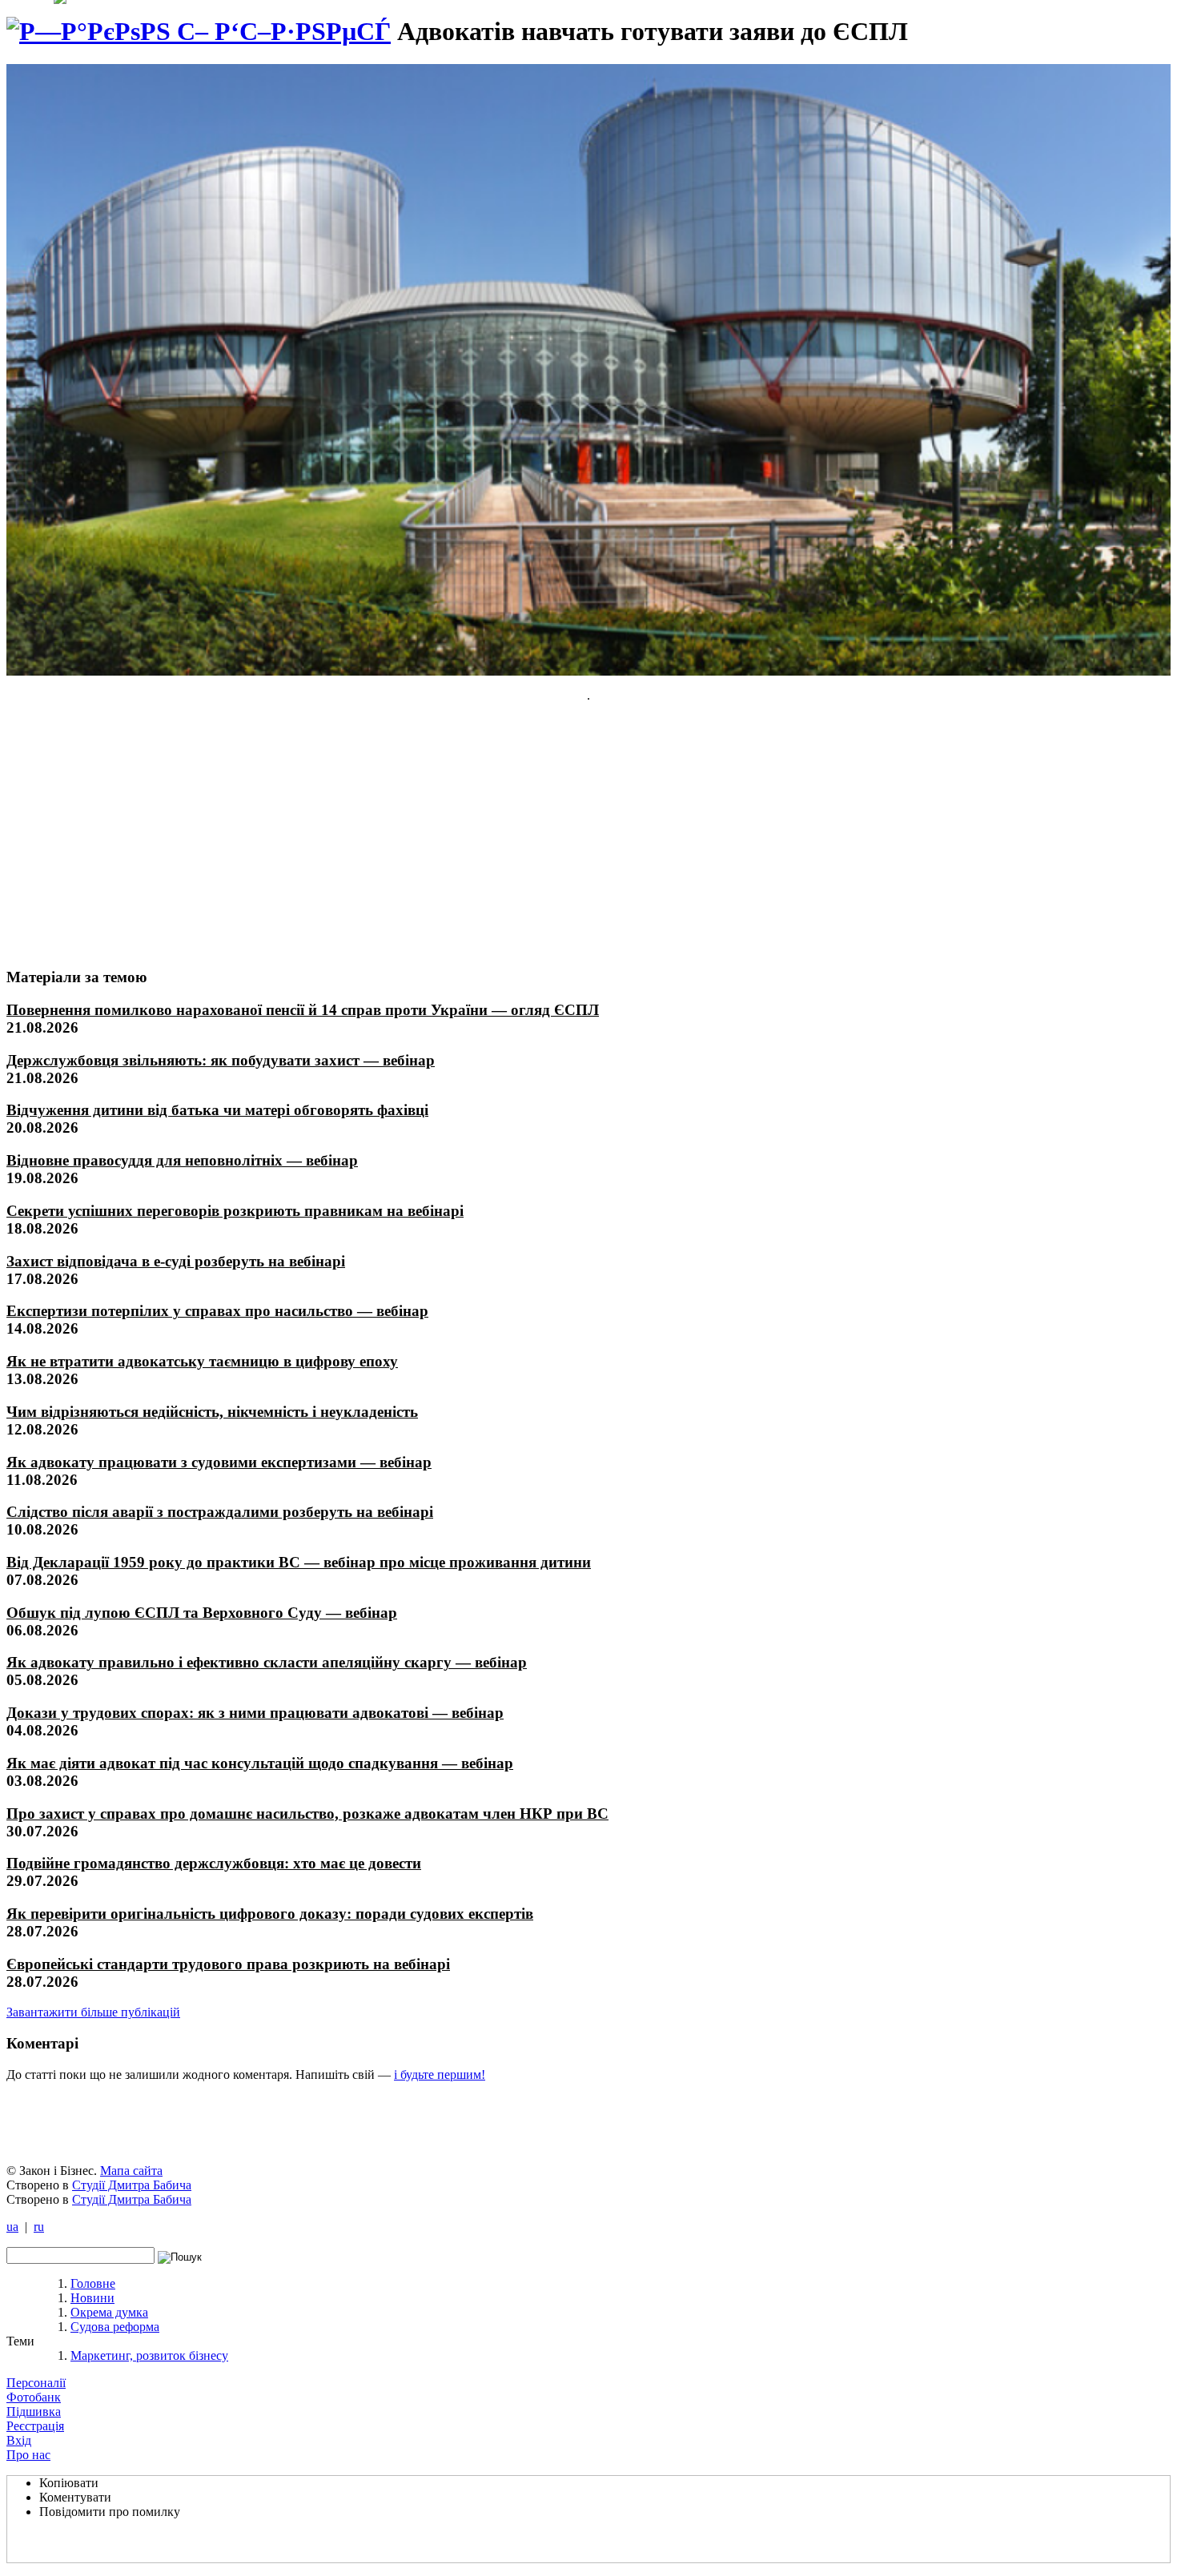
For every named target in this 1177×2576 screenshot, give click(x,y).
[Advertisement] (126, 835)
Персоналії (36, 2383)
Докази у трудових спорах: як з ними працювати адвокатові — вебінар (255, 1713)
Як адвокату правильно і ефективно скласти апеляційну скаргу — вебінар (267, 1662)
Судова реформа (115, 2327)
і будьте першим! (440, 2074)
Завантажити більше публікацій (93, 2012)
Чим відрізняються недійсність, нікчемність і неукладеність (212, 1412)
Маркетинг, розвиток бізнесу (149, 2355)
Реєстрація (35, 2426)
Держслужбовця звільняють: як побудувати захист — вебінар (221, 1060)
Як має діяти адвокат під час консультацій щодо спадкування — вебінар (260, 1763)
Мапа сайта (131, 2171)
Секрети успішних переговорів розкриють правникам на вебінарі (235, 1211)
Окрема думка (109, 2312)
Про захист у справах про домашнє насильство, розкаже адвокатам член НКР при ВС (307, 1814)
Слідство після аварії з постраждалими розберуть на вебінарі (220, 1512)
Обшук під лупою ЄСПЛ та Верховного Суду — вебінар (202, 1613)
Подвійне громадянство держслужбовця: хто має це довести (214, 1863)
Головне (93, 2283)
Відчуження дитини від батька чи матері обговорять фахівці (217, 1110)
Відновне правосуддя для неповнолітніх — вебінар (182, 1160)
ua (12, 2227)
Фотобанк (34, 2397)
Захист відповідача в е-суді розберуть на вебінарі (176, 1261)
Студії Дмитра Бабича (132, 2185)
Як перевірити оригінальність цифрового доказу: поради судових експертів (270, 1914)
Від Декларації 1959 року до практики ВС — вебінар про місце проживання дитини (299, 1562)
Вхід (19, 2440)
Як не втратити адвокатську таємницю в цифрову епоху (202, 1361)
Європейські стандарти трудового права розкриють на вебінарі (228, 1964)
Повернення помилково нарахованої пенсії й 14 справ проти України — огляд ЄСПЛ (303, 1010)
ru (39, 2227)
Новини (92, 2298)
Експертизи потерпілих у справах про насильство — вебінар (217, 1311)
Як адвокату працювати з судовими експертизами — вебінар (219, 1462)
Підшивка (34, 2411)
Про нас (28, 2455)
